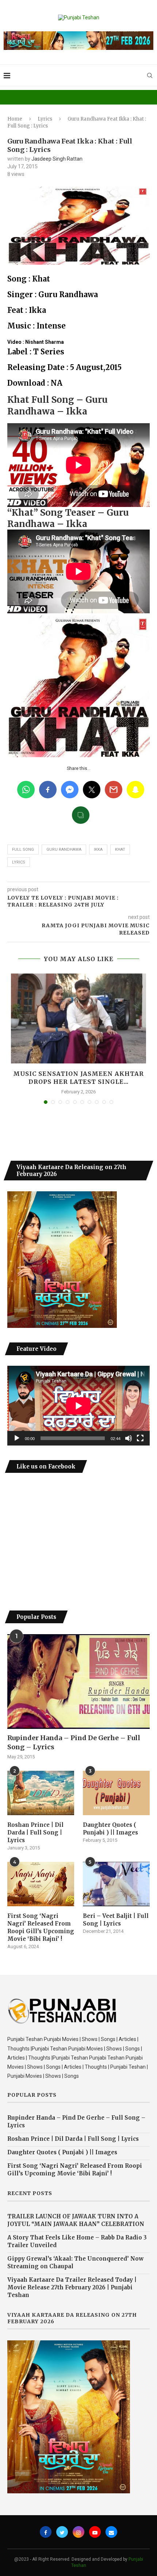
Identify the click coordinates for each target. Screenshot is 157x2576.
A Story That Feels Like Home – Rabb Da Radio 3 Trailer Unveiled (77, 2241)
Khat (120, 850)
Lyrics (45, 119)
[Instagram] (78, 2532)
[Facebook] (46, 2532)
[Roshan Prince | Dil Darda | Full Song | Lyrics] (41, 1793)
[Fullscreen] (140, 1438)
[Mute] (129, 1438)
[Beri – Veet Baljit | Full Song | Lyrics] (116, 1884)
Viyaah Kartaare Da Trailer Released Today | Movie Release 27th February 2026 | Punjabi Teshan (72, 2287)
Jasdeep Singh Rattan (57, 159)
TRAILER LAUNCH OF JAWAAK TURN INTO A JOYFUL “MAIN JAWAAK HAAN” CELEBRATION (76, 2220)
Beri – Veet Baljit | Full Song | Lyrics (116, 1920)
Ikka (98, 850)
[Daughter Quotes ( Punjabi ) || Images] (116, 1793)
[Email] (111, 2532)
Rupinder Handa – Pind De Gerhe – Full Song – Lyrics (74, 1742)
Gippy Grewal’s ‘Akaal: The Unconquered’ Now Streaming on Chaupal (75, 2262)
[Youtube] (95, 2532)
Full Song (23, 850)
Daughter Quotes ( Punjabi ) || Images (110, 1829)
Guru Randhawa (64, 850)
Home (15, 119)
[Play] (17, 1438)
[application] (78, 1406)
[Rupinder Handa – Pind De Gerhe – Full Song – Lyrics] (78, 1682)
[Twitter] (62, 2532)
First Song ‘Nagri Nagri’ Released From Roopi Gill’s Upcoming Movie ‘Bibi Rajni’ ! (41, 1927)
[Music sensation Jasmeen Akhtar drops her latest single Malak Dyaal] (78, 1018)
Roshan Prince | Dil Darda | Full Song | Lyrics (35, 1832)
